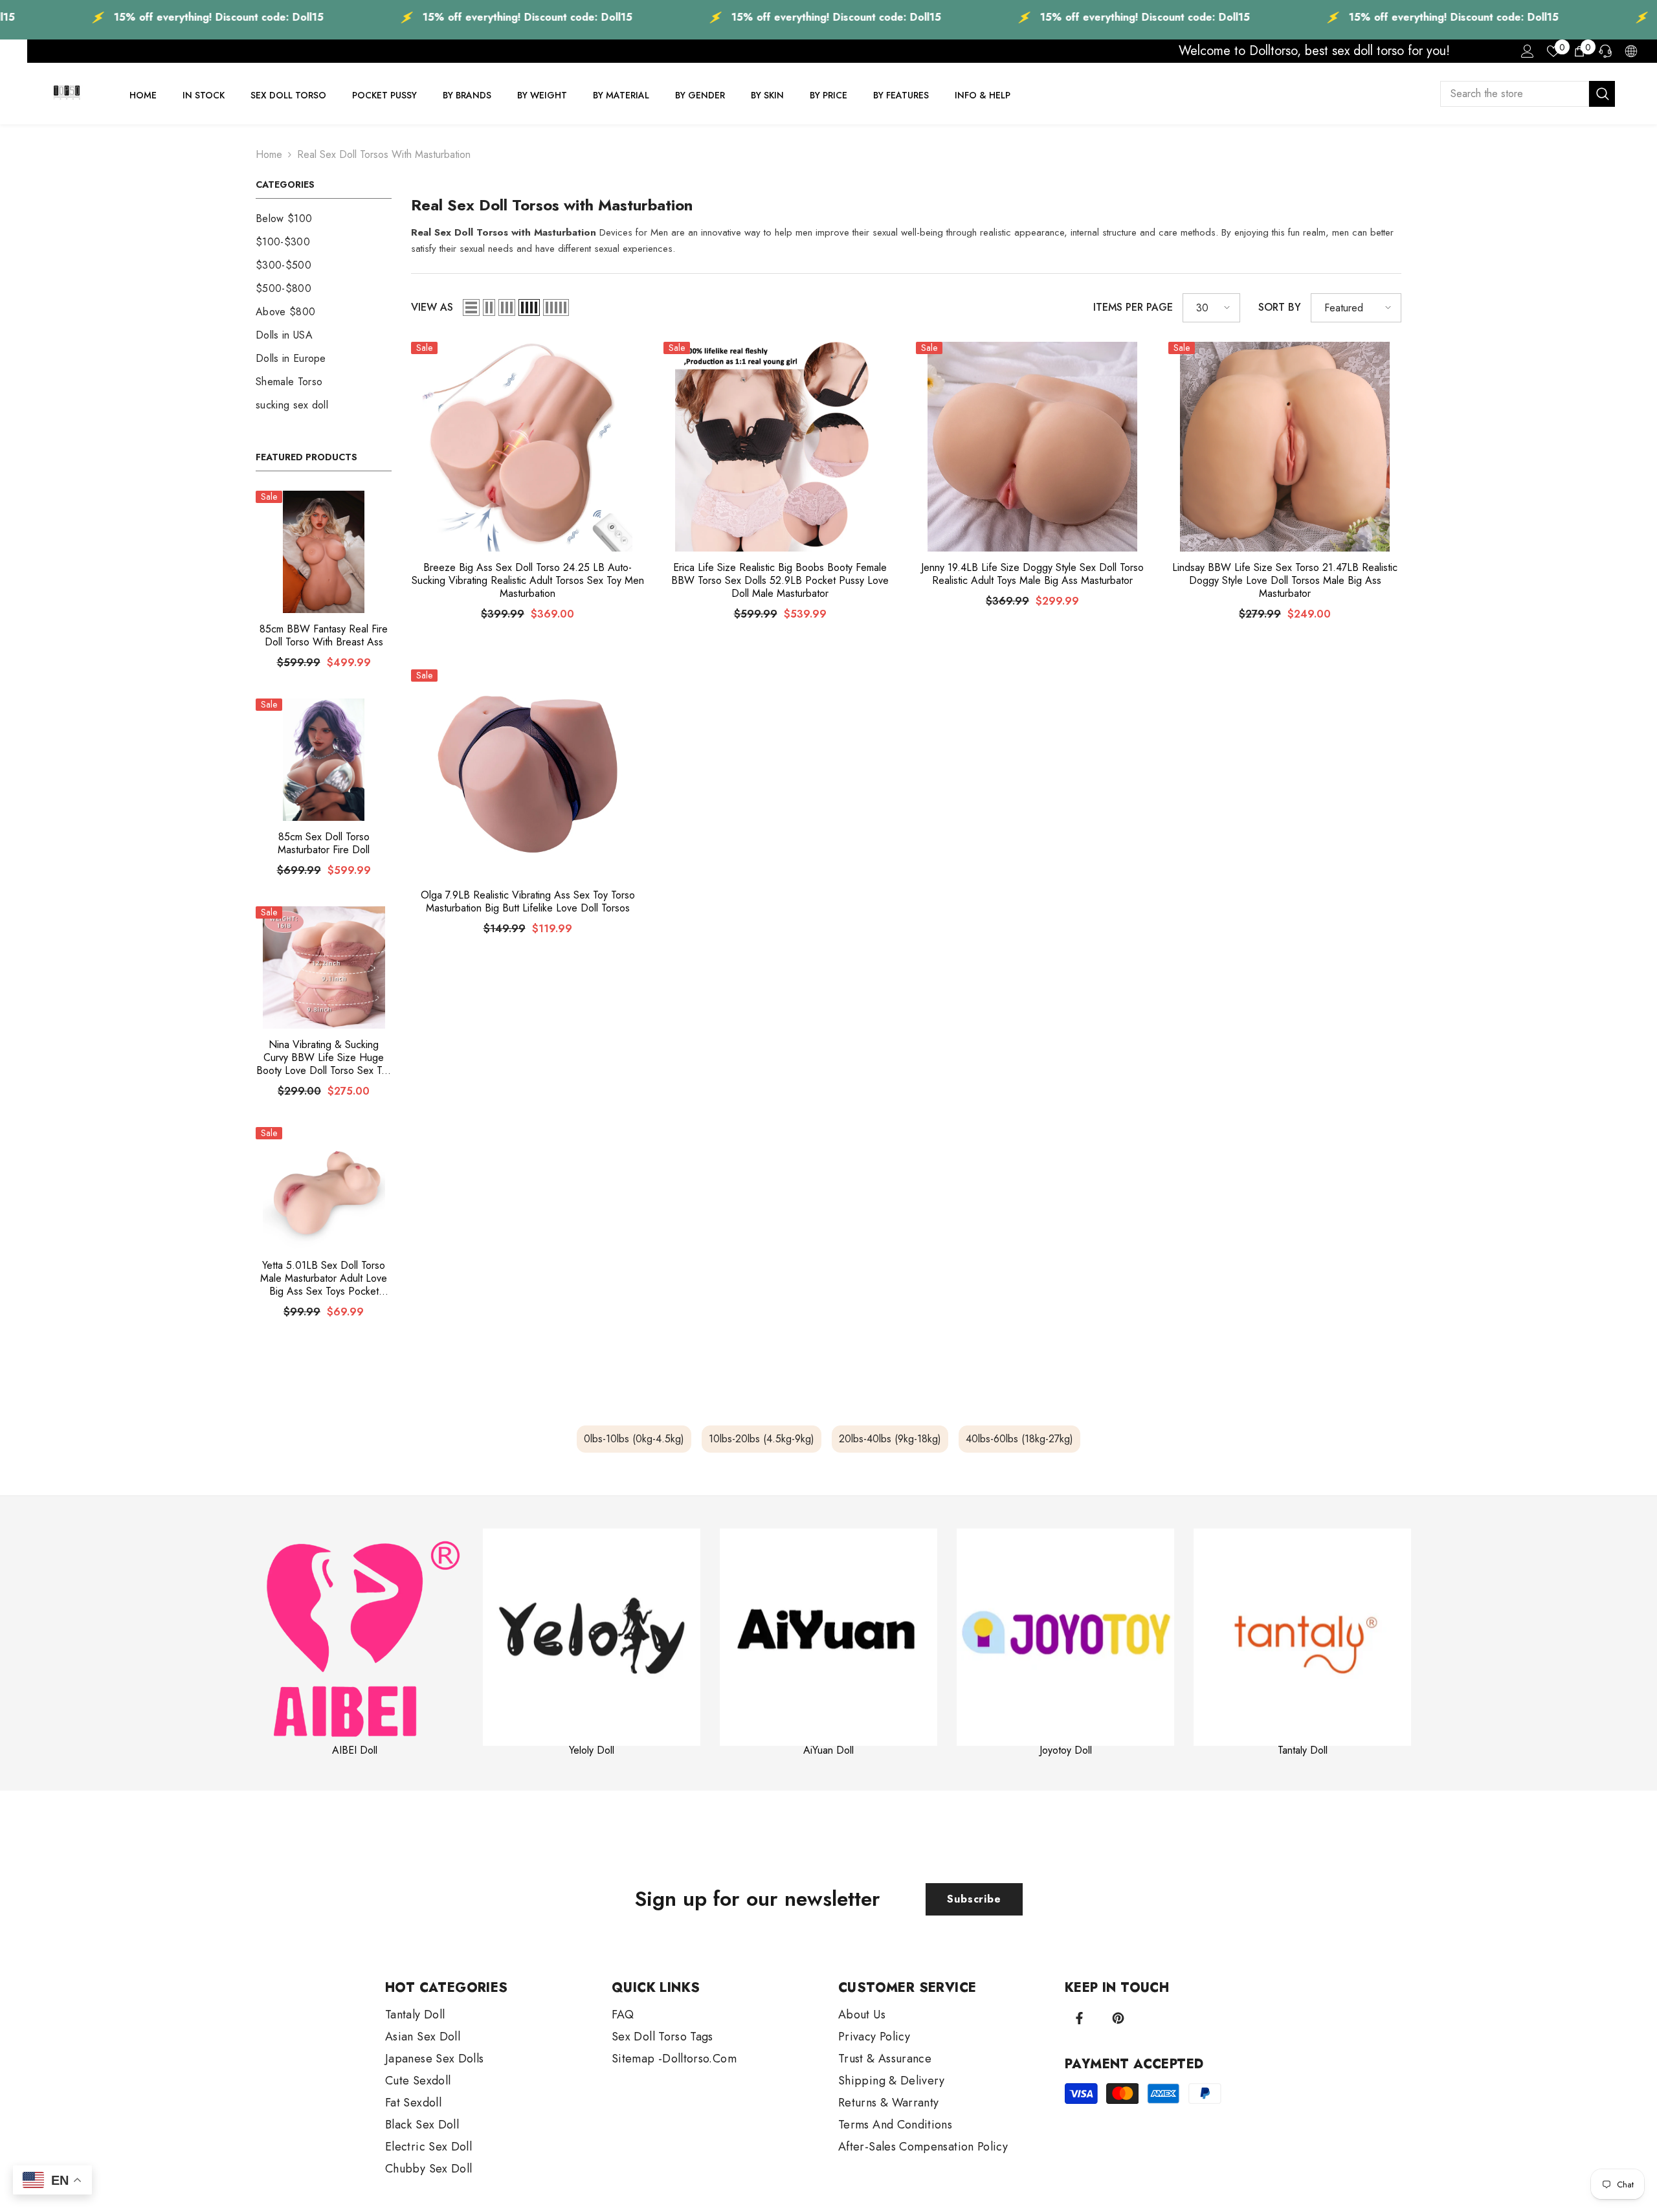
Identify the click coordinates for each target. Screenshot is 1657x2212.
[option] (355, 1643)
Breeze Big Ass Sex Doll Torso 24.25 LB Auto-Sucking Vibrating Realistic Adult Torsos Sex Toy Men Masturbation (528, 581)
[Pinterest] (1118, 2018)
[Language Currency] (1631, 51)
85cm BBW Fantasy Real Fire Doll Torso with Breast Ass (324, 636)
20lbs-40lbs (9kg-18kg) (890, 1439)
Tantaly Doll (1303, 1750)
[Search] (1528, 94)
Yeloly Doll (592, 1750)
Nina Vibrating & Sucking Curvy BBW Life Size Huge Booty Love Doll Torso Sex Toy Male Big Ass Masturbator (324, 1058)
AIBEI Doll (355, 1750)
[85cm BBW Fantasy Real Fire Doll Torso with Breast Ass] (324, 552)
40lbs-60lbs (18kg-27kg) (1019, 1439)
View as (432, 307)
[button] (471, 307)
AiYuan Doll (828, 1750)
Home (269, 154)
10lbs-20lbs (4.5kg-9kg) (762, 1439)
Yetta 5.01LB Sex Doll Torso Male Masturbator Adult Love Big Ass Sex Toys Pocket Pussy (324, 1279)
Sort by (1280, 307)
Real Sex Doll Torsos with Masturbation (384, 154)
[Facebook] (1079, 2018)
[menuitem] (324, 219)
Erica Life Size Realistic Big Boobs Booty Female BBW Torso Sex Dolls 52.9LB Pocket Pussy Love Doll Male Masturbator (780, 581)
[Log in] (1528, 51)
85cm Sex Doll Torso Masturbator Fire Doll (324, 843)
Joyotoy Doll (1066, 1750)
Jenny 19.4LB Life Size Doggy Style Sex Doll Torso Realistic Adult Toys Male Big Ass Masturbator (1032, 574)
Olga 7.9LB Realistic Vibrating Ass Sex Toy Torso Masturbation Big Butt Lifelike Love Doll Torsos (528, 902)
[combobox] (1515, 94)
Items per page (1133, 307)
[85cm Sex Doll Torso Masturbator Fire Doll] (324, 760)
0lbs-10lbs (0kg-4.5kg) (634, 1439)
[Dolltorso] (355, 1637)
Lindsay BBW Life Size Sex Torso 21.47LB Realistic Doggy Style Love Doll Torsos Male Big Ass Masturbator (1285, 581)
